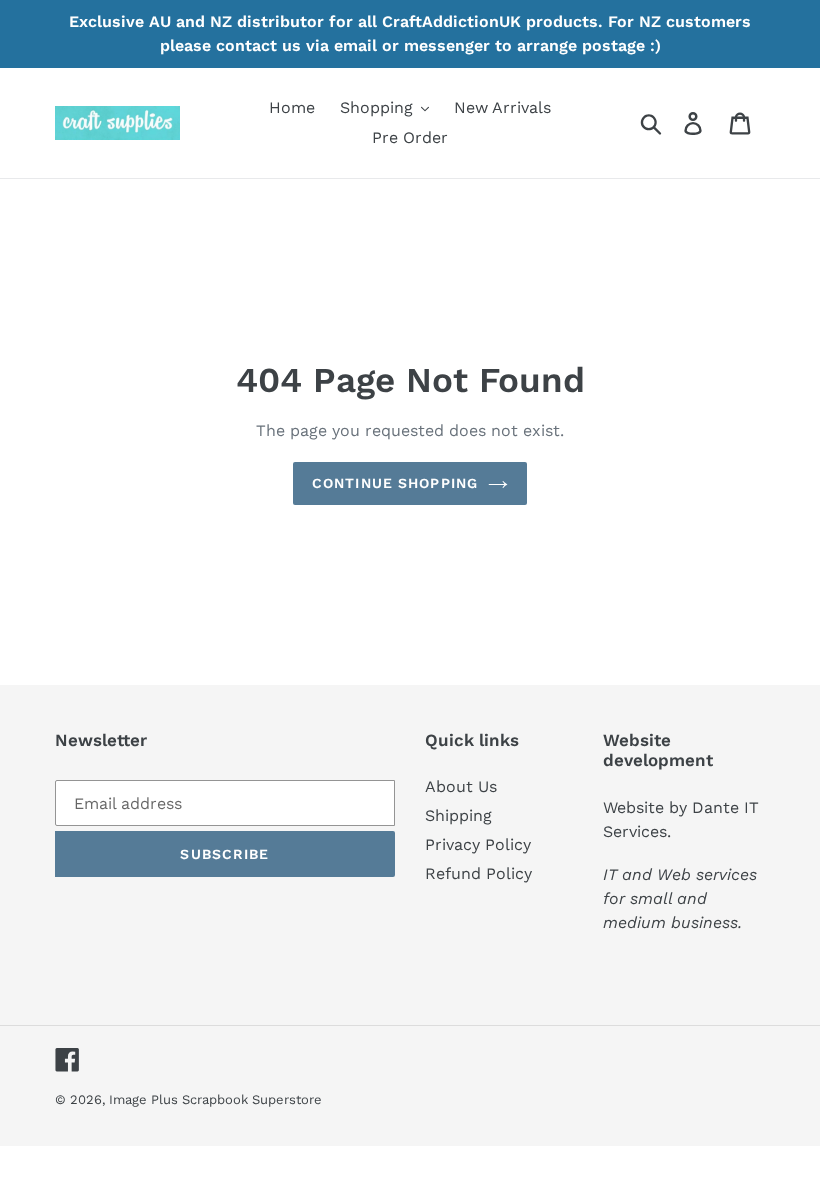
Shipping (458, 815)
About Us (461, 786)
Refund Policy (478, 873)
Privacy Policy (478, 844)
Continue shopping (395, 483)
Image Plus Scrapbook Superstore (215, 1099)
